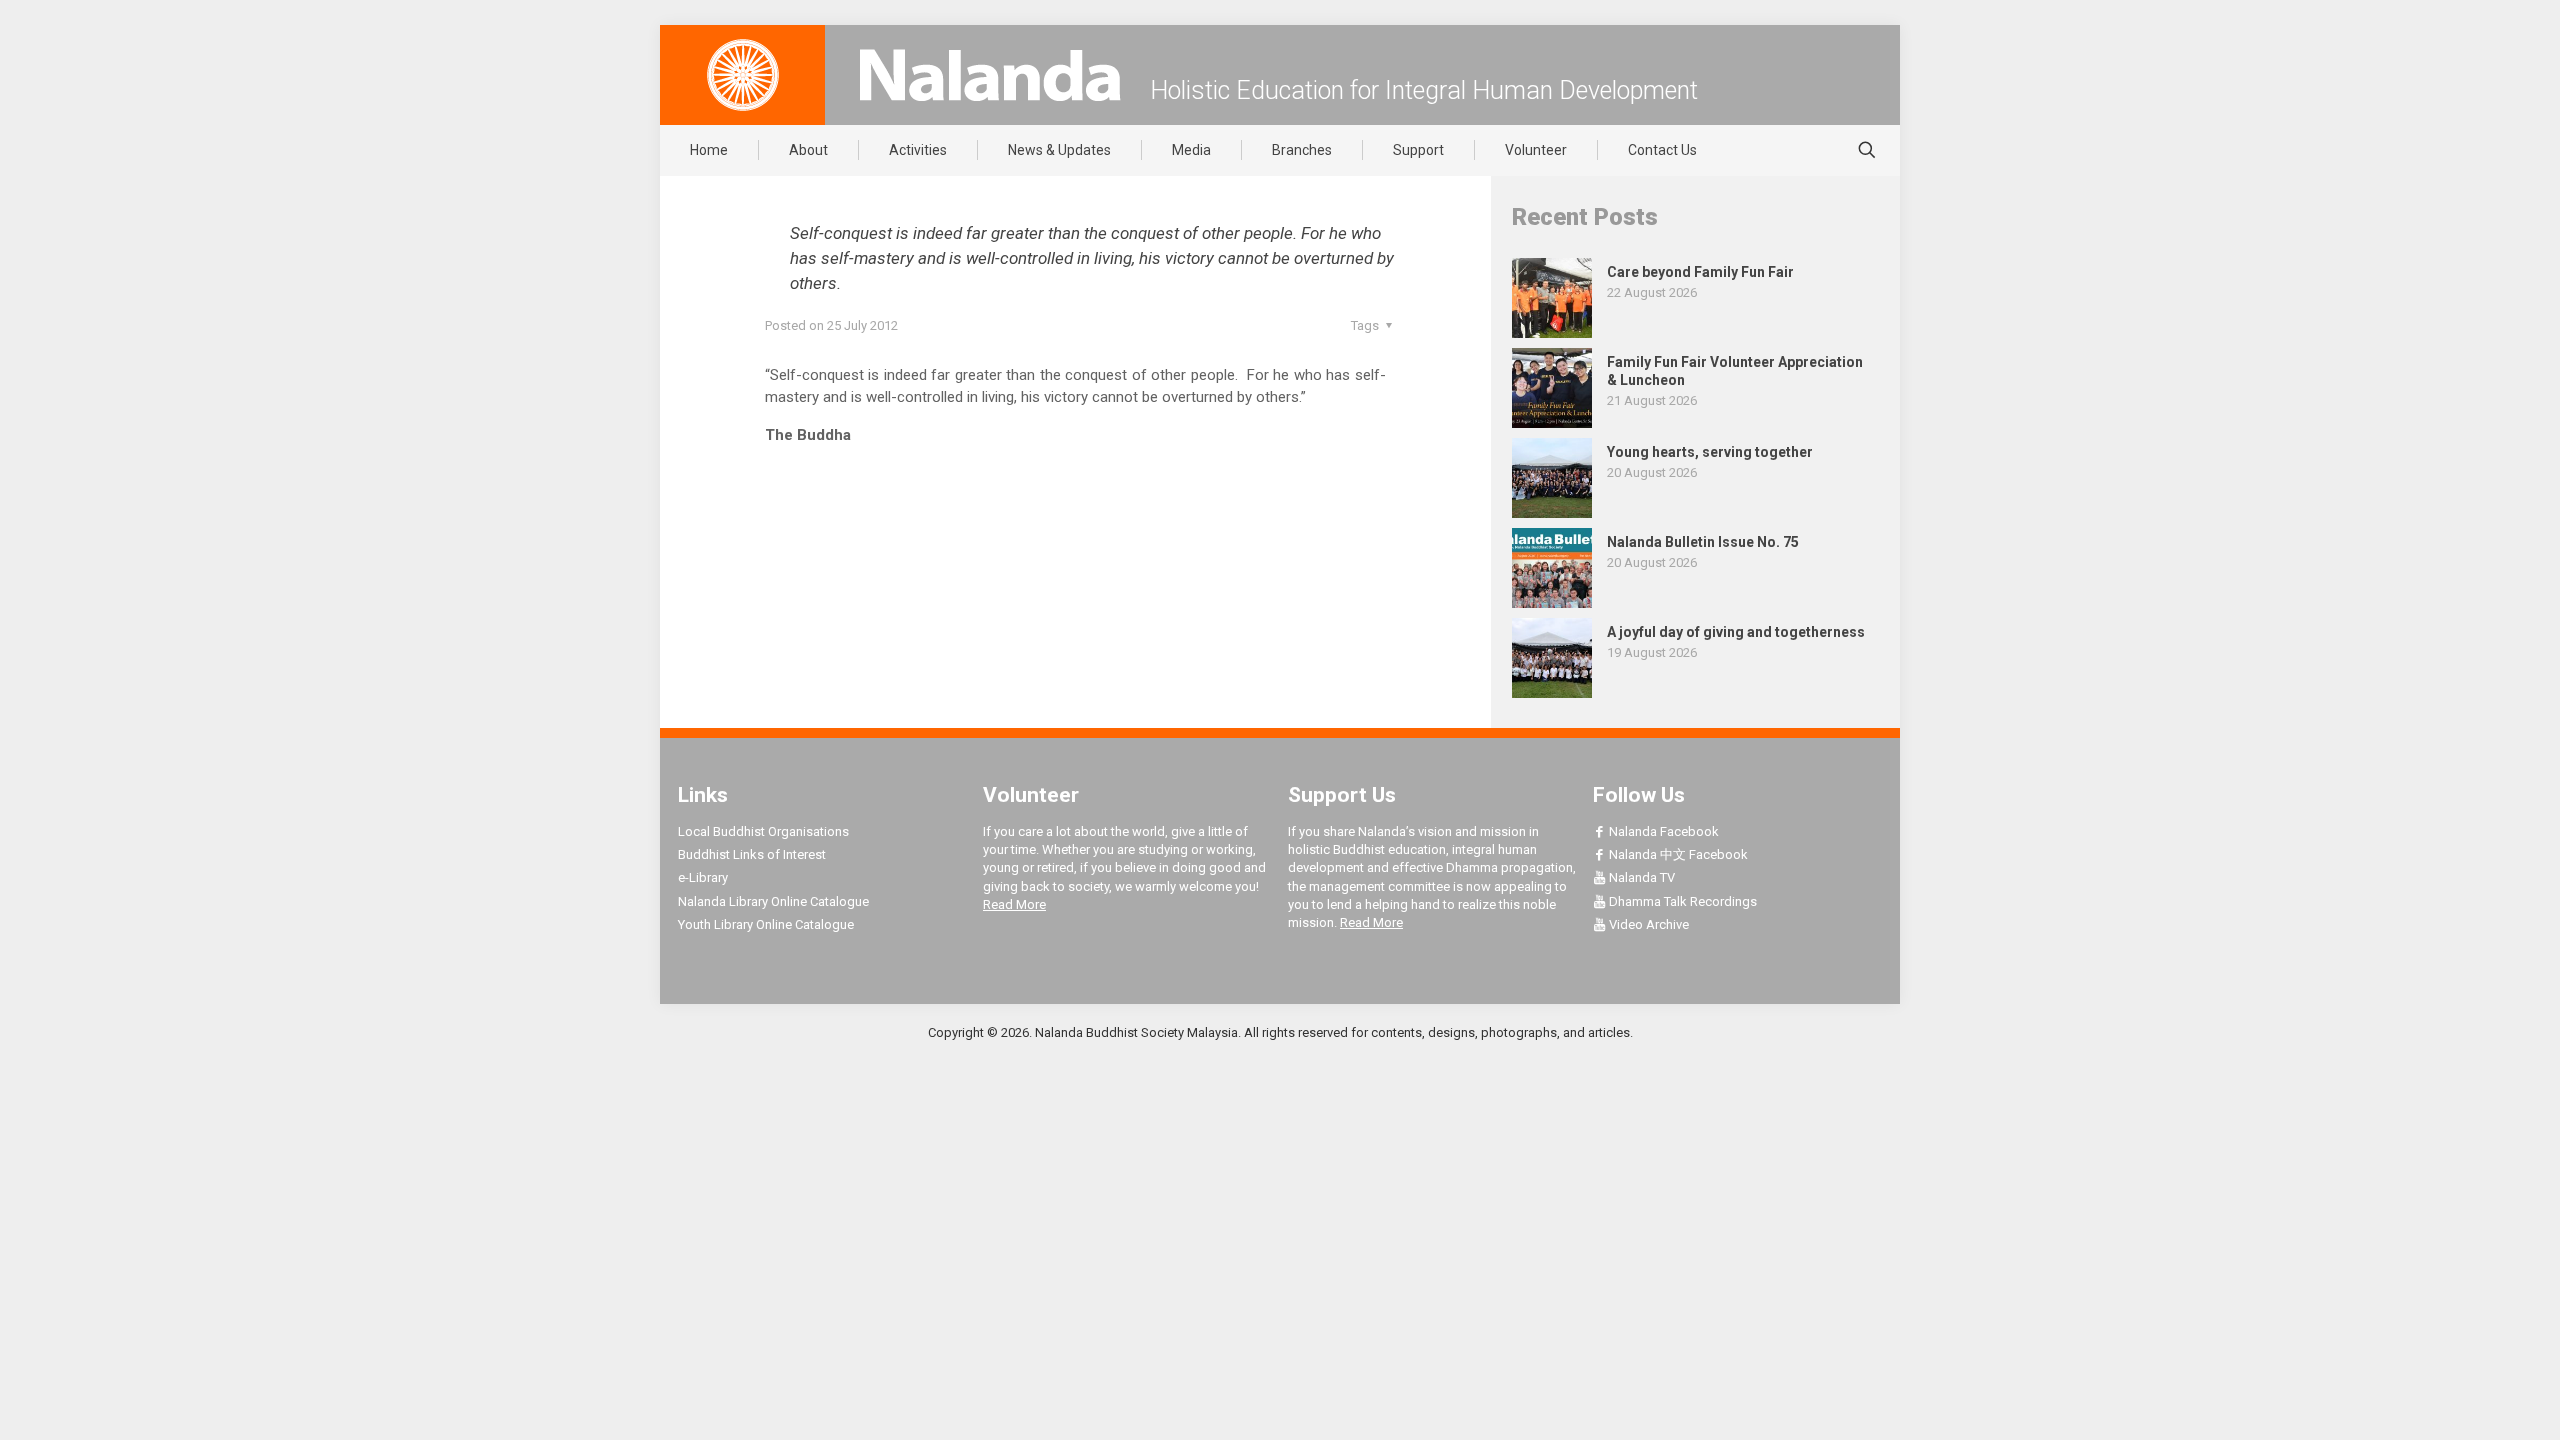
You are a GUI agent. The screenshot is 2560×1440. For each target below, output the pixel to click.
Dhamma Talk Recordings (1681, 901)
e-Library (703, 877)
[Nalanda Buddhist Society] (990, 75)
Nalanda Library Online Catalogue (773, 901)
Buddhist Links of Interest (752, 854)
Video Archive (1647, 924)
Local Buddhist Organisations (763, 831)
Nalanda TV (1640, 877)
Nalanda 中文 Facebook (1677, 854)
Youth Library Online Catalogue (766, 924)
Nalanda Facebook (1662, 831)
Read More (1014, 904)
